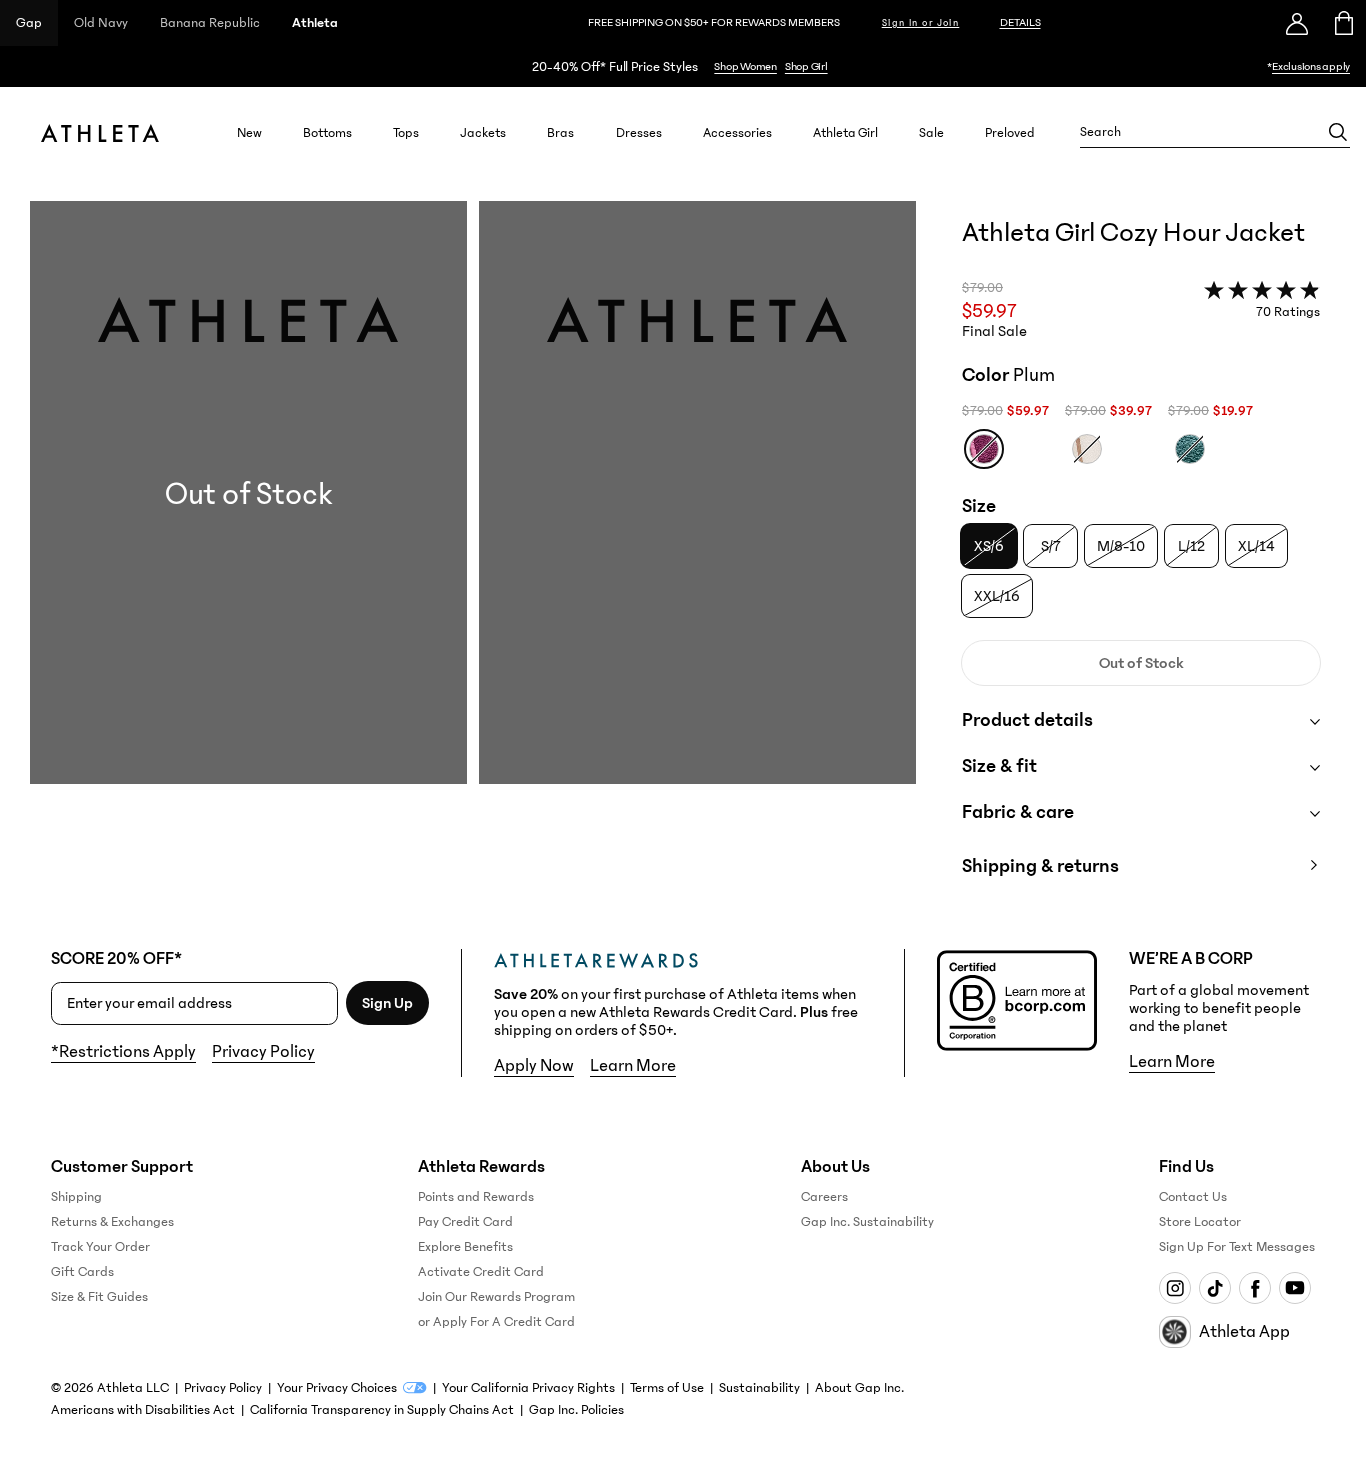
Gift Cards (82, 1272)
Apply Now (534, 1066)
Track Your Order (100, 1247)
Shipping (76, 1197)
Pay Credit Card (465, 1222)
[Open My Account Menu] (1297, 23)
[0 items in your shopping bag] (1342, 23)
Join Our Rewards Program (496, 1297)
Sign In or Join (921, 23)
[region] (683, 66)
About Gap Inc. (859, 1388)
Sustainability (759, 1388)
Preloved (1010, 132)
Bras (560, 132)
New (249, 132)
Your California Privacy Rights (528, 1388)
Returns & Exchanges (112, 1222)
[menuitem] (249, 132)
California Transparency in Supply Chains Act (382, 1410)
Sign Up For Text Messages (1237, 1247)
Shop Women (745, 66)
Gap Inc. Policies (576, 1410)
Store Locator (1200, 1222)
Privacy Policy (263, 1052)
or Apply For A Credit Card (496, 1322)
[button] (473, 559)
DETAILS (1020, 22)
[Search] (1338, 132)
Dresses (639, 132)
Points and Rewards (476, 1197)
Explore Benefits (465, 1247)
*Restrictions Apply (123, 1052)
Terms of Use (667, 1388)
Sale (931, 132)
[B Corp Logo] (1017, 1000)
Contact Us (1193, 1197)
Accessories (737, 132)
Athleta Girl (845, 132)
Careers (824, 1197)
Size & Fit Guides (99, 1297)
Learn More (633, 1066)
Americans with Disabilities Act (143, 1410)
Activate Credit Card (481, 1272)
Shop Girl (806, 66)
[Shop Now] (683, 66)
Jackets (483, 132)
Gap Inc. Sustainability (867, 1222)
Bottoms (327, 132)
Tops (406, 132)
